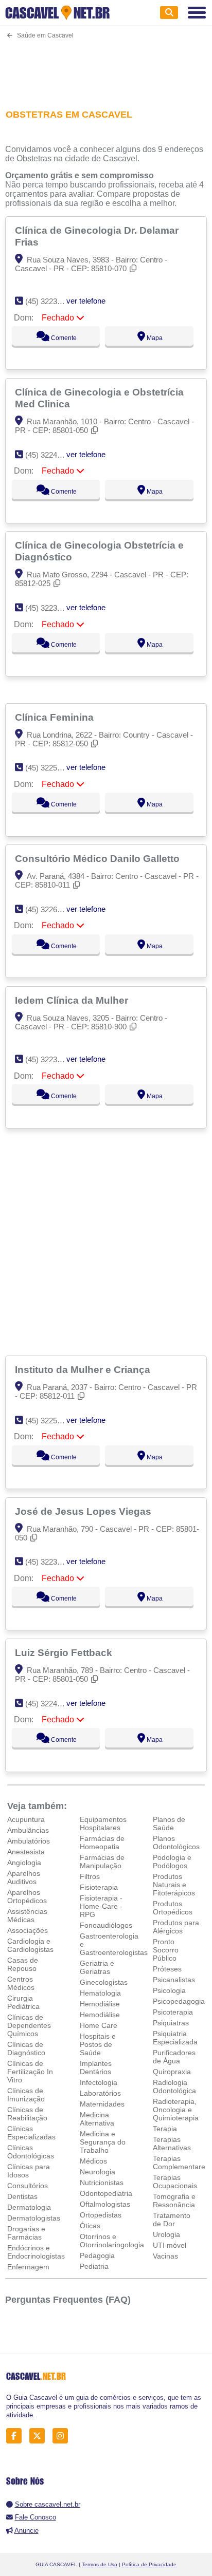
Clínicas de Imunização (26, 2095)
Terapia (165, 2129)
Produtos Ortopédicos (173, 1908)
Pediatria (94, 2266)
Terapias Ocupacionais (175, 2182)
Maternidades (102, 2104)
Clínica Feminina (56, 717)
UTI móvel (170, 2245)
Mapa (154, 338)
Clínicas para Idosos (29, 2171)
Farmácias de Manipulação (102, 1862)
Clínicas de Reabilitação (27, 2114)
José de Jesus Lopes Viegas (84, 1511)
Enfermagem (28, 2267)
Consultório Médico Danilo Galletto (99, 858)
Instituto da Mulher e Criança (84, 1369)
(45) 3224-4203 (51, 1704)
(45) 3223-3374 (51, 1059)
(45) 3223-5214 (51, 301)
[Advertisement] (106, 68)
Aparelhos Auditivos (24, 1877)
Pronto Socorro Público (166, 1950)
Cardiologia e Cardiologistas (30, 1945)
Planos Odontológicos (176, 1842)
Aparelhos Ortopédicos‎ (27, 1896)
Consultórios (28, 2186)
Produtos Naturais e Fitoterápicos (174, 1885)
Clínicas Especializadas (31, 2133)
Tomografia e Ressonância (174, 2201)
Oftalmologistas (105, 2204)
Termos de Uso (100, 2564)
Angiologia (24, 1863)
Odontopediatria (106, 2193)
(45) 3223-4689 (51, 608)
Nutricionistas (102, 2183)
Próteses (167, 1969)
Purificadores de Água (174, 2057)
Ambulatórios (29, 1841)
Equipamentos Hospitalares (103, 1823)
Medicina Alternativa (97, 2119)
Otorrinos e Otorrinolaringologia (112, 2241)
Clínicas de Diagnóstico (26, 2048)
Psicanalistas (174, 1980)
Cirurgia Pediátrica (23, 2002)
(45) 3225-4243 (51, 1421)
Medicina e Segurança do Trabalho (103, 2142)
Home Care (99, 2025)
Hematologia (100, 1993)
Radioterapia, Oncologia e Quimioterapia (176, 2110)
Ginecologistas (104, 1982)
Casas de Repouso (23, 1964)
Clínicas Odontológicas (31, 2152)
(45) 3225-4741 (51, 768)
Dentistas (22, 2196)
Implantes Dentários (96, 2067)
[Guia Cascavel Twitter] (40, 2436)
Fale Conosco (36, 2517)
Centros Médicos (21, 1983)
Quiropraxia (172, 2072)
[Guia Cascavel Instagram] (63, 2436)
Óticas (90, 2226)
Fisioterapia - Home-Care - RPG (101, 1906)
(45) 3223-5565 (51, 1562)
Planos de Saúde (169, 1823)
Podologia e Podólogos (172, 1862)
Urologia (166, 2234)
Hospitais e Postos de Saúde (98, 2044)
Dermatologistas (34, 2218)
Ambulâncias (28, 1830)
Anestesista (26, 1852)
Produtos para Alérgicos (176, 1927)
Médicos (93, 2161)
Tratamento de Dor (172, 2220)
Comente (63, 338)
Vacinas (165, 2256)
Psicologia (169, 1990)
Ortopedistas (101, 2215)
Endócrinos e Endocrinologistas (36, 2252)
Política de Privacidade (149, 2564)
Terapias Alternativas (172, 2143)
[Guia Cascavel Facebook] (17, 2436)
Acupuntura (26, 1819)
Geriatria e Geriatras (97, 1967)
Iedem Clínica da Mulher (73, 1000)
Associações (28, 1930)
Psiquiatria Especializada (175, 2038)
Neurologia (98, 2172)
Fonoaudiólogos (106, 1925)
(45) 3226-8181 (51, 909)
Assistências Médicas (27, 1915)
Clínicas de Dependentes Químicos (29, 2025)
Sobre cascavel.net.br (48, 2504)
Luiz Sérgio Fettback (65, 1652)
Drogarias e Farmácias (26, 2233)
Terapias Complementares (181, 2163)
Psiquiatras (171, 2023)
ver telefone (86, 301)
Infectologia (99, 2082)
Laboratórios (100, 2093)
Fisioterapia (99, 1887)
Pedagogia (97, 2255)
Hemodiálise (100, 2004)
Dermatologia (29, 2207)
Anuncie (26, 2531)
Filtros (90, 1876)
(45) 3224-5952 (51, 455)
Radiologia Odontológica (174, 2086)
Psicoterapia (173, 2012)
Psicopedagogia (179, 2001)
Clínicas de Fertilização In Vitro (30, 2072)
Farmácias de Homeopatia (102, 1842)
